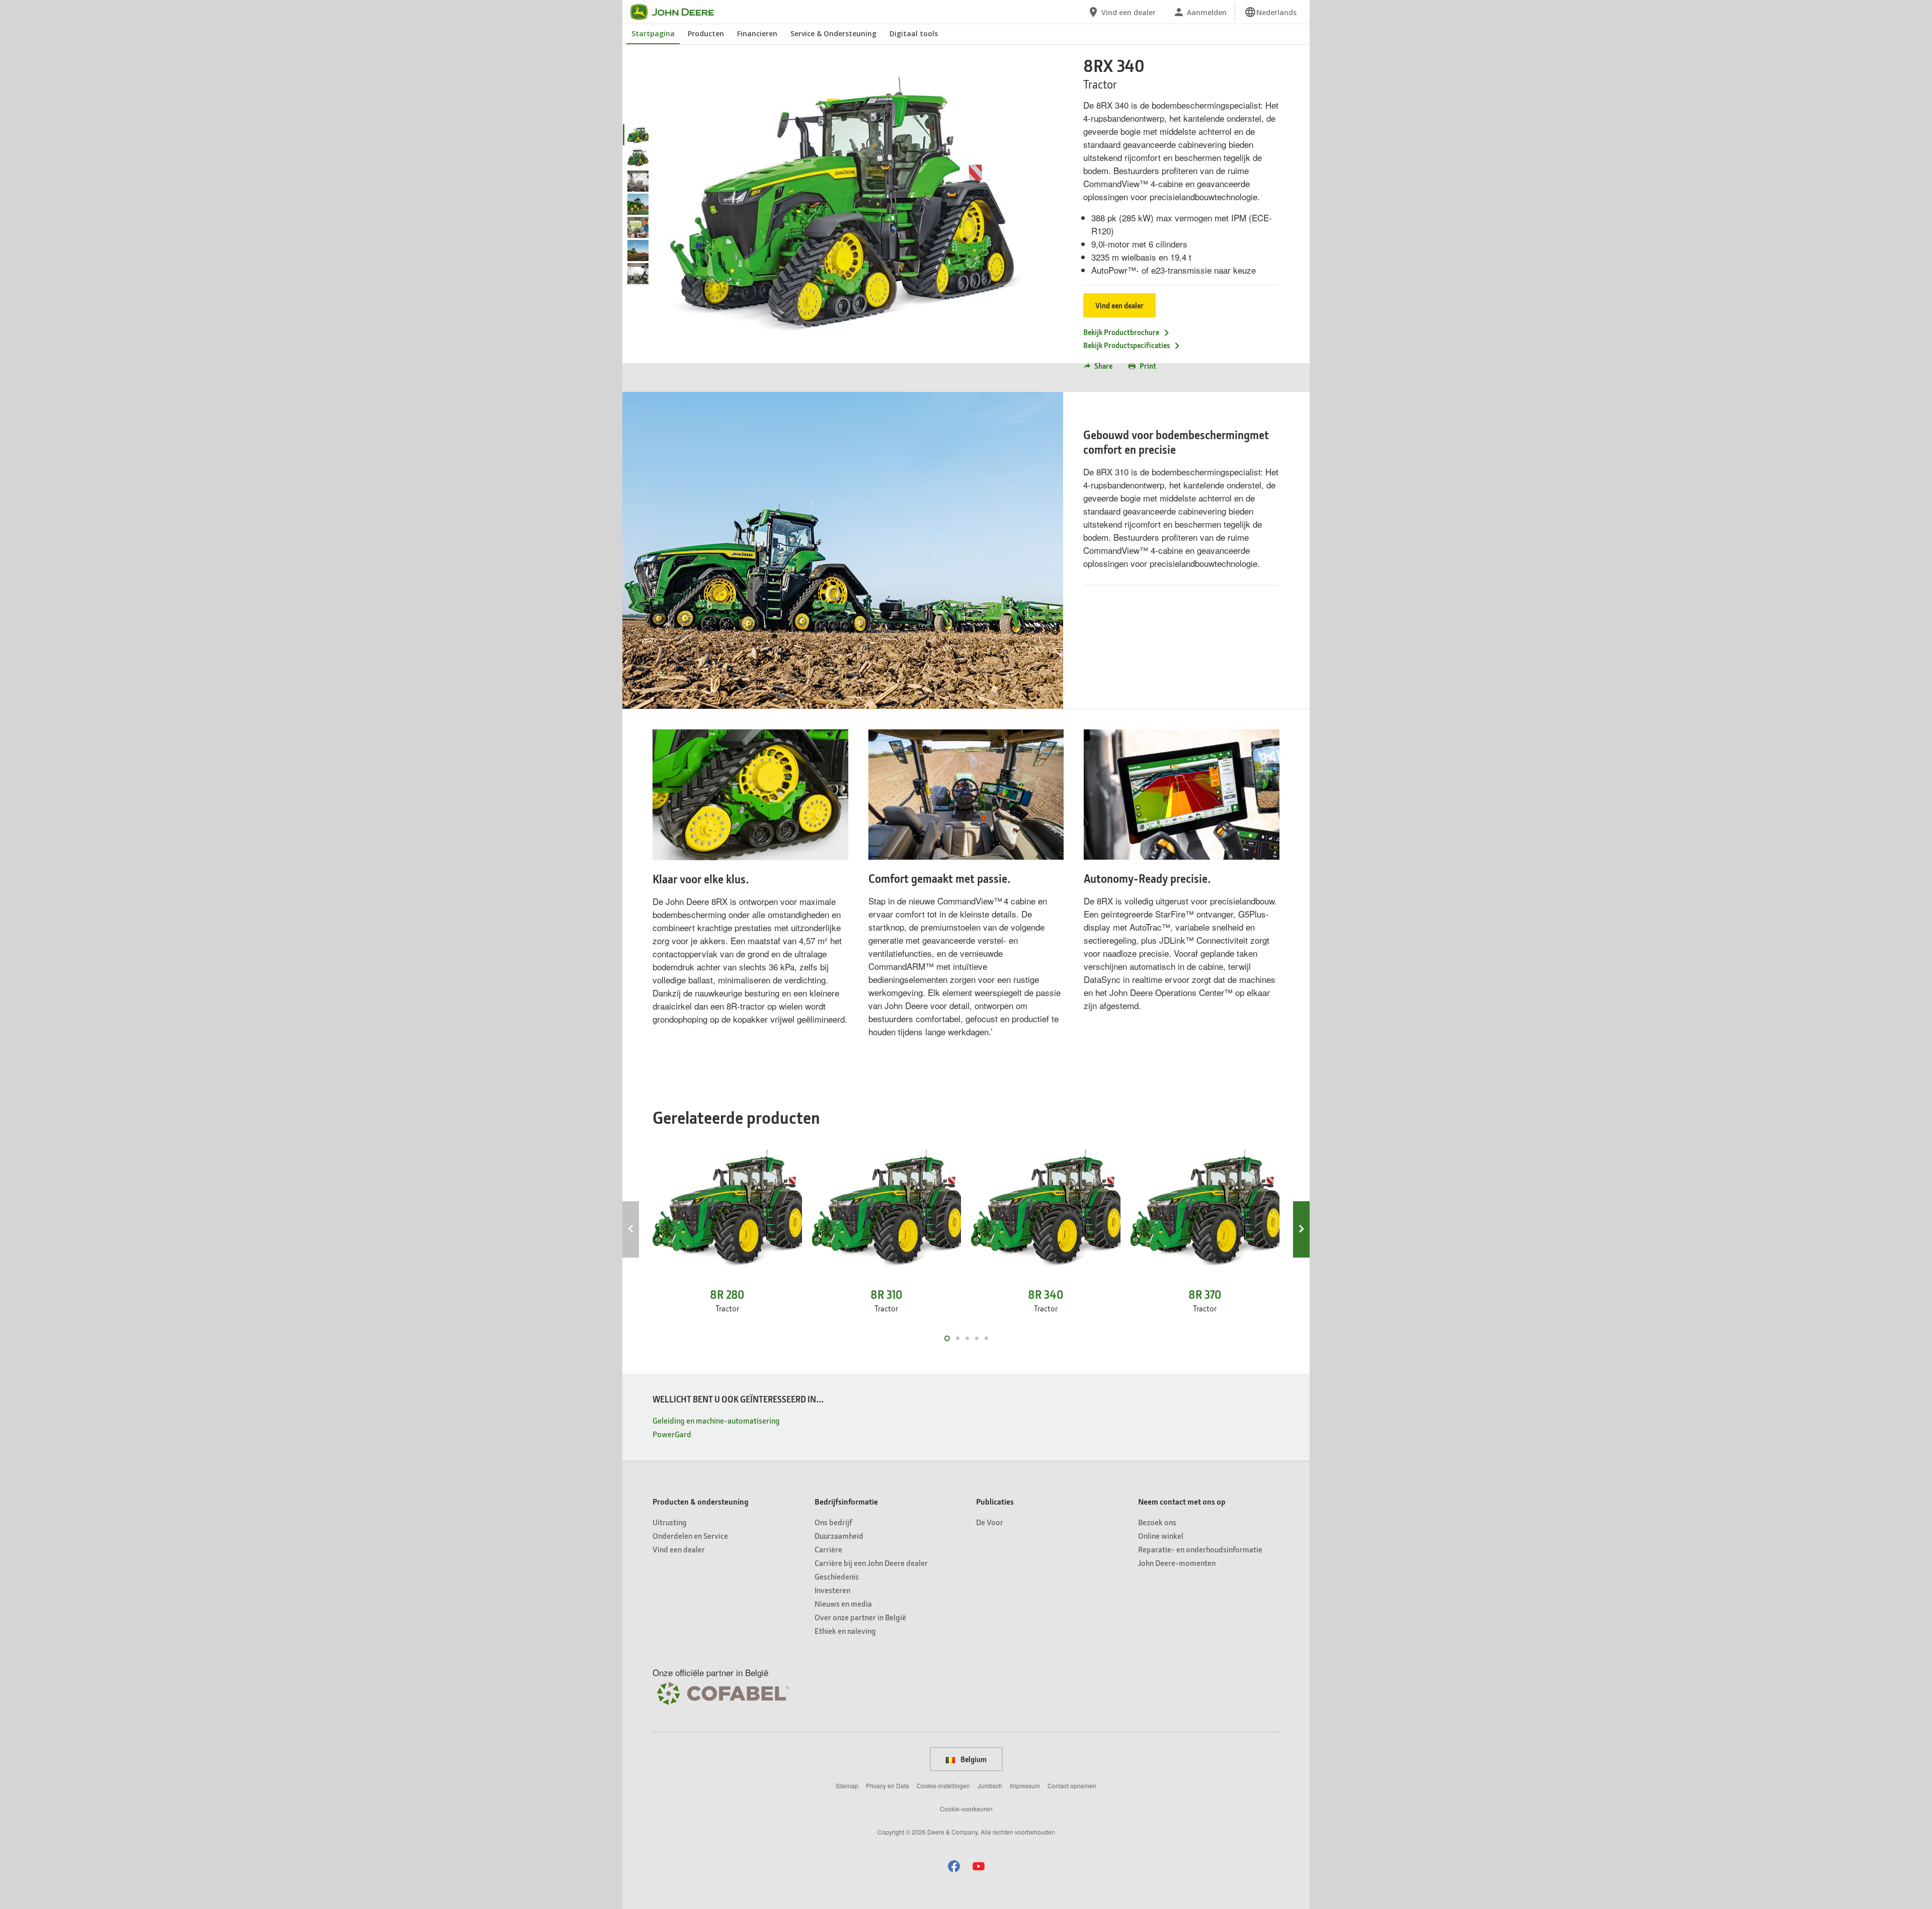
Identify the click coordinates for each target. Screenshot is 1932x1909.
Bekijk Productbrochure (1121, 332)
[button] (954, 1866)
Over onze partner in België (860, 1617)
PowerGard (672, 1434)
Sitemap (847, 1786)
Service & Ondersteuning (833, 33)
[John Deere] (678, 12)
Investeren (832, 1590)
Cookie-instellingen (943, 1786)
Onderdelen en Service (690, 1535)
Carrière (828, 1549)
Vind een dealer (1119, 305)
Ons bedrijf (833, 1522)
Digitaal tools (914, 33)
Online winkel (1161, 1535)
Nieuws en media (843, 1603)
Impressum (1025, 1786)
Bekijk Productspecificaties (1126, 345)
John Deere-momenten (1177, 1563)
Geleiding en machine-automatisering (716, 1420)
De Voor (990, 1522)
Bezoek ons (1157, 1522)
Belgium (973, 1759)
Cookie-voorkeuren (966, 1809)
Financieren (757, 33)
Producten (706, 33)
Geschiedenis (837, 1576)
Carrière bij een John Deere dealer (871, 1563)
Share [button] (1103, 366)
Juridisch (990, 1786)
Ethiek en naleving (845, 1631)
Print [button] (1148, 366)
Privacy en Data (888, 1786)
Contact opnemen (1072, 1786)
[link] (1270, 12)
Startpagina (653, 33)
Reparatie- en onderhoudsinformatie (1200, 1549)
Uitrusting (670, 1522)
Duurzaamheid (839, 1535)
